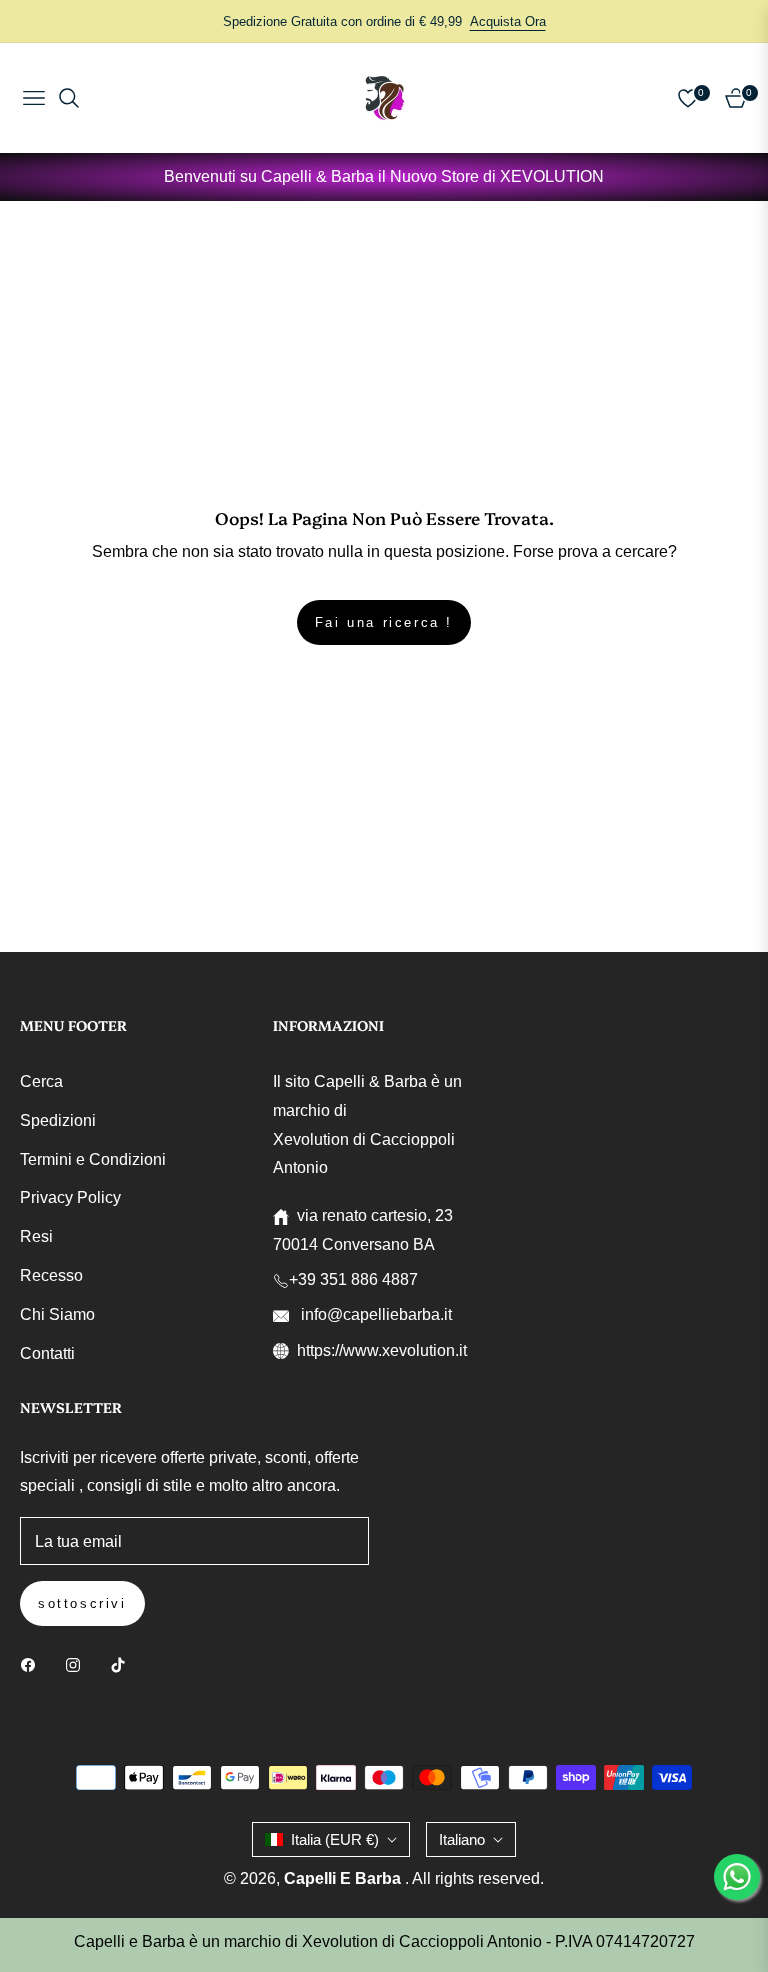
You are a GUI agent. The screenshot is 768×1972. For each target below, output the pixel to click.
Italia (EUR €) (335, 1839)
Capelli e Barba (344, 1878)
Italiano (462, 1839)
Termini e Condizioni (93, 1159)
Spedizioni (58, 1120)
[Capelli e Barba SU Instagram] (78, 1664)
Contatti (47, 1353)
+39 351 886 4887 (353, 1279)
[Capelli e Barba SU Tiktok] (123, 1664)
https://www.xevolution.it (382, 1350)
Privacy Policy (70, 1197)
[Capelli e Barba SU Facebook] (33, 1664)
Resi (36, 1236)
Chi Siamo (57, 1314)
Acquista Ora (508, 21)
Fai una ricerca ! (384, 622)
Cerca (41, 1081)
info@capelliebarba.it (374, 1314)
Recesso (51, 1275)
